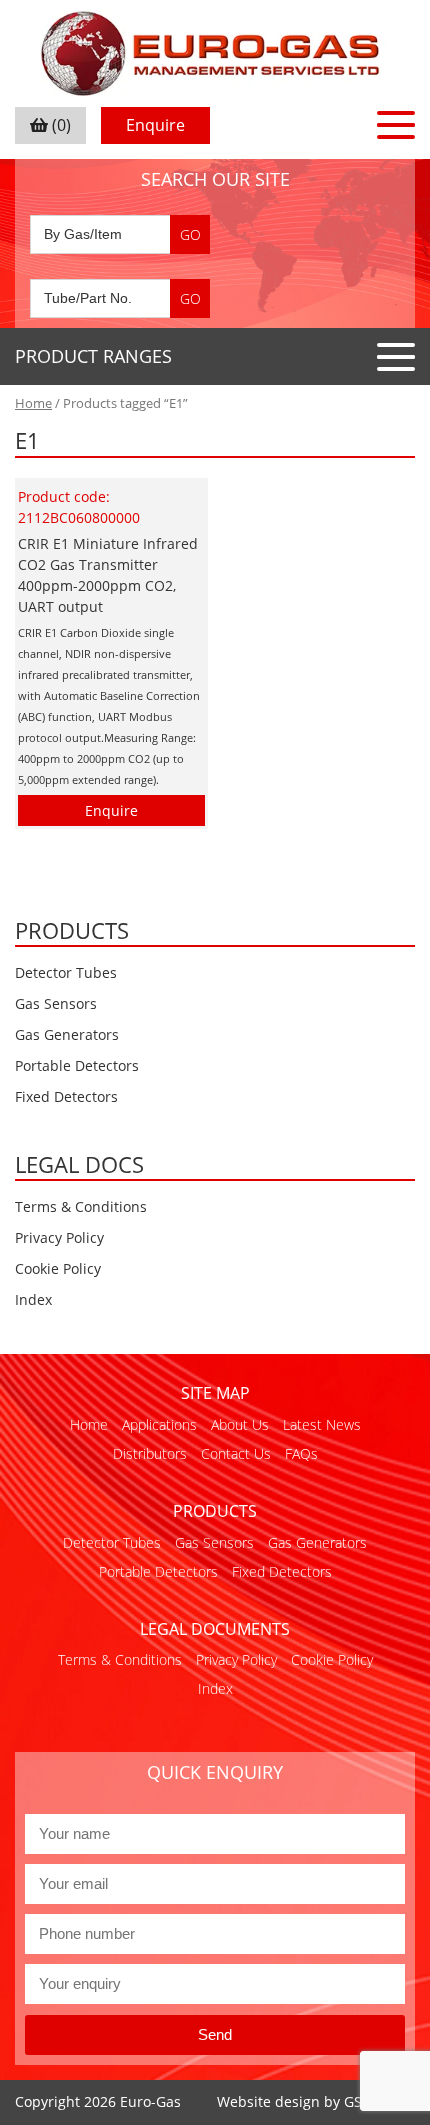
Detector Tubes (66, 972)
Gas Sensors (56, 1003)
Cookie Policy (58, 1268)
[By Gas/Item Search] (120, 234)
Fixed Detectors (66, 1096)
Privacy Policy (59, 1237)
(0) (59, 125)
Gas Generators (67, 1034)
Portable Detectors (77, 1065)
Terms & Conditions (81, 1206)
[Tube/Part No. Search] (120, 298)
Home (33, 403)
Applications (159, 1424)
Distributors (150, 1453)
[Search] (190, 234)
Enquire (155, 125)
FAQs (301, 1453)
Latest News (322, 1424)
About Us (240, 1424)
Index (33, 1299)
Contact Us (236, 1453)
